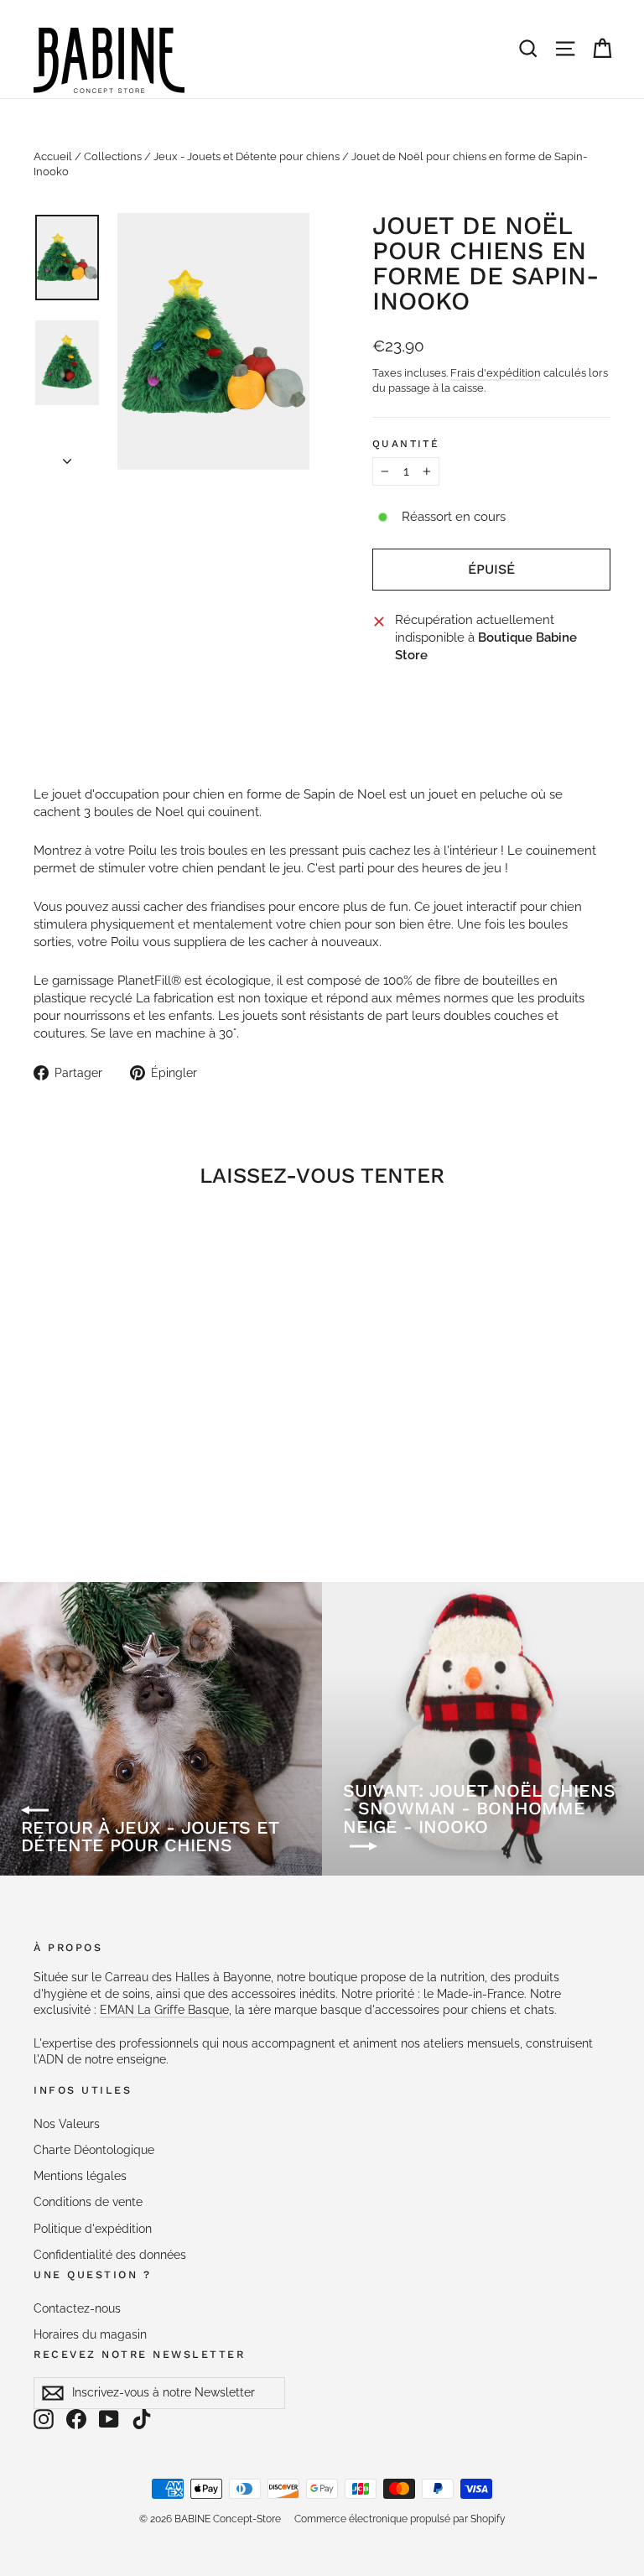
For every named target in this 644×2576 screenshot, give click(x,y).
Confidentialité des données (110, 2255)
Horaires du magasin (90, 2334)
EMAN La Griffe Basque (164, 2010)
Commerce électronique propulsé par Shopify (400, 2519)
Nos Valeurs (67, 2124)
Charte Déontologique (94, 2150)
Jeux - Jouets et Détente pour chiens (247, 156)
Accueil (53, 156)
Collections (113, 156)
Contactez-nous (77, 2308)
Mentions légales (80, 2176)
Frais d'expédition (496, 373)
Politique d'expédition (93, 2229)
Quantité (406, 444)
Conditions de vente (88, 2202)
